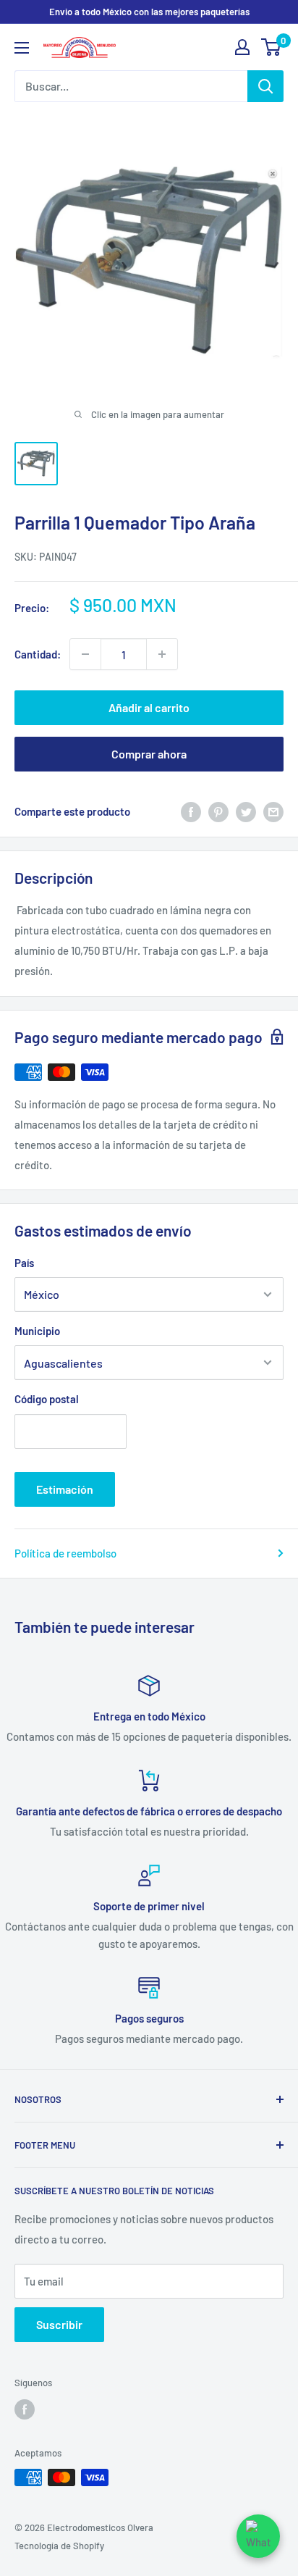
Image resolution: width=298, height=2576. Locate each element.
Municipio (37, 1331)
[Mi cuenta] (242, 47)
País (24, 1263)
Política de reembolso (65, 1553)
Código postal (47, 1399)
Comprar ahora (149, 754)
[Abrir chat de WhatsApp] (258, 2536)
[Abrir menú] (22, 48)
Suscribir (59, 2324)
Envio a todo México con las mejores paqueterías (149, 12)
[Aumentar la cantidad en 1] (162, 654)
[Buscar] (265, 86)
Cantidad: (38, 654)
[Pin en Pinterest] (218, 811)
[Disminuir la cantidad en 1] (85, 654)
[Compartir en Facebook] (191, 811)
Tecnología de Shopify (59, 2546)
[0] (272, 47)
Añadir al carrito (149, 707)
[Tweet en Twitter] (246, 811)
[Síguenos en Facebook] (25, 2409)
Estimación (65, 1489)
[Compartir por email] (273, 811)
